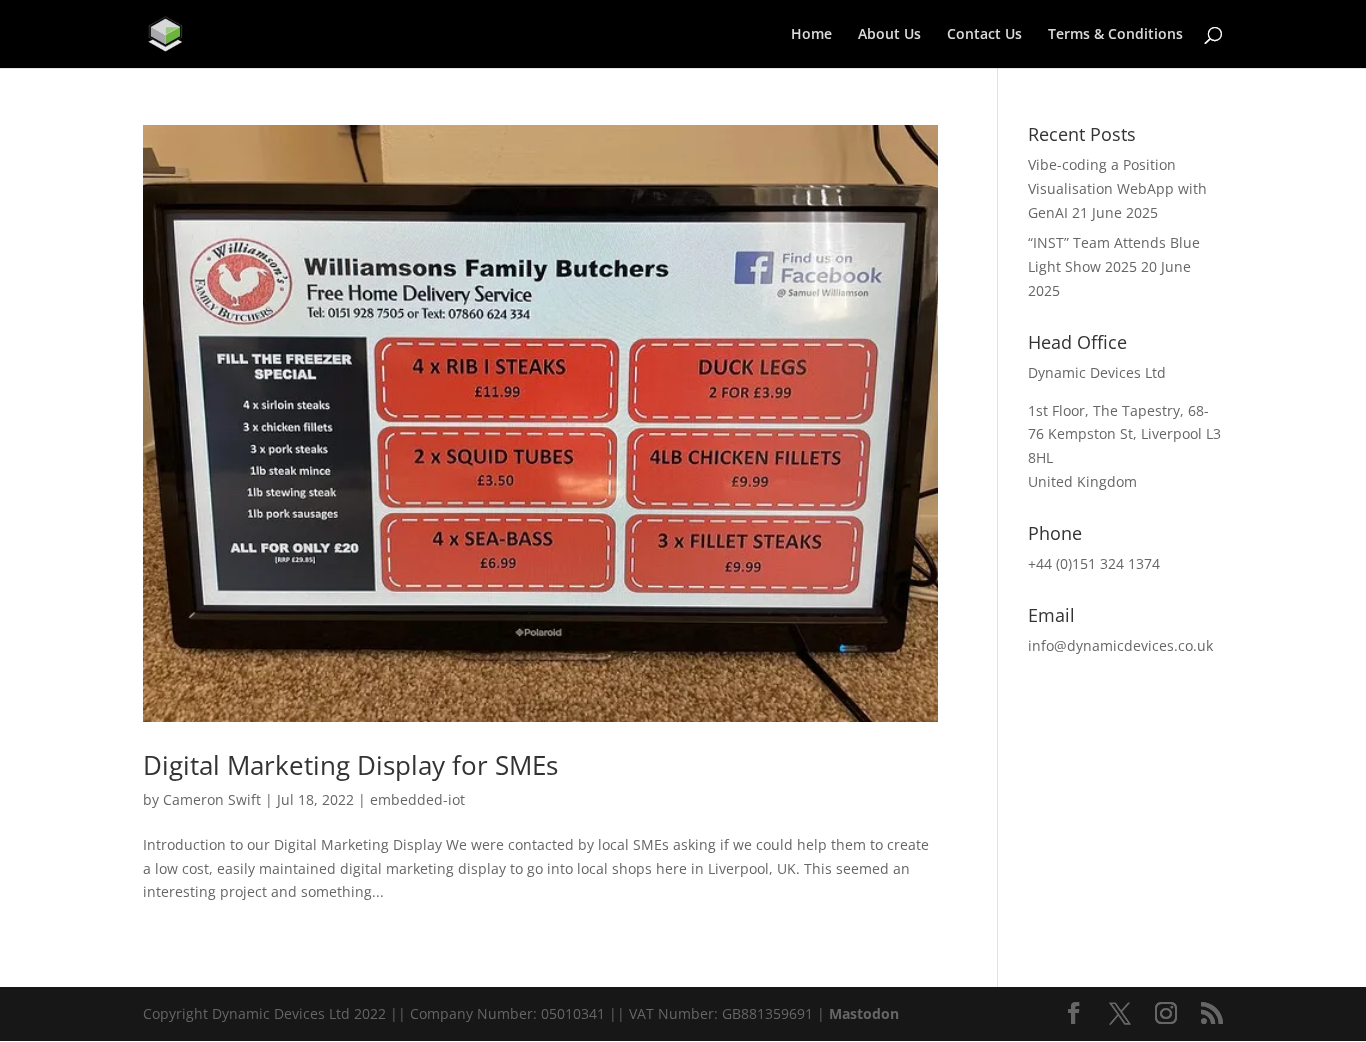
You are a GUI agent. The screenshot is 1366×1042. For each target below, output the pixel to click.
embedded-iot (417, 799)
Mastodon (864, 1013)
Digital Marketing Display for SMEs (350, 765)
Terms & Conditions (1115, 35)
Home (811, 35)
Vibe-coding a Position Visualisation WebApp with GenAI (1117, 188)
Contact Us (984, 35)
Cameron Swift (212, 799)
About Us (889, 35)
